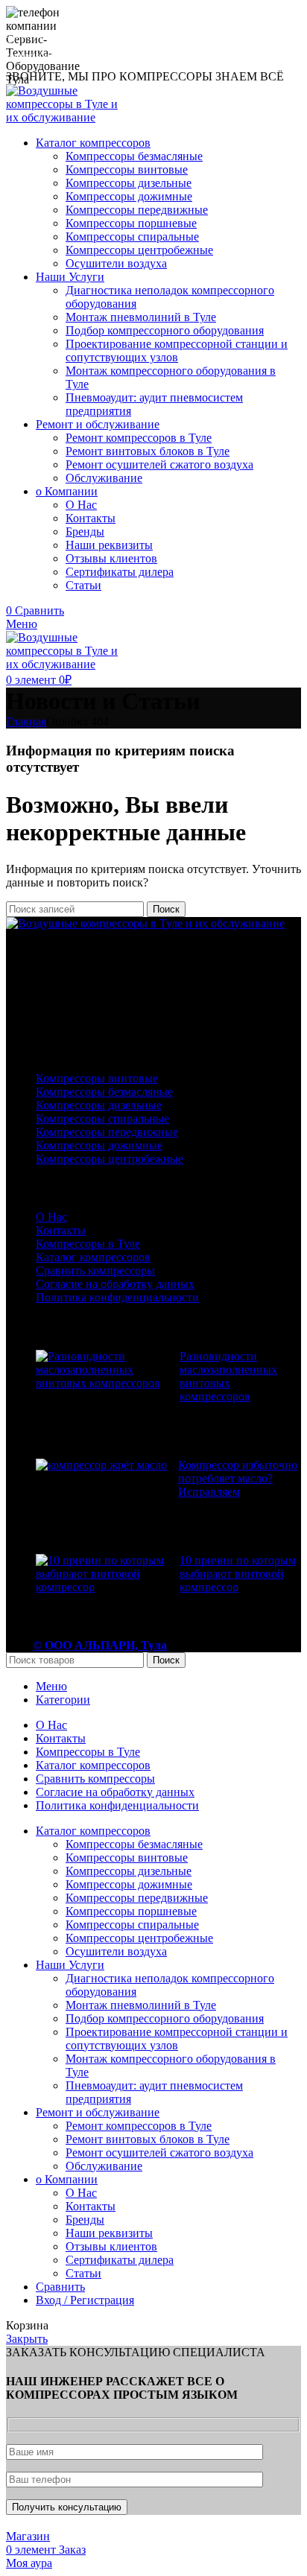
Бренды (85, 532)
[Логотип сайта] (67, 117)
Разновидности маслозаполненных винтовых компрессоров (228, 1376)
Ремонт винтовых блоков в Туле (148, 451)
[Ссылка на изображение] (145, 923)
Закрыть (27, 2339)
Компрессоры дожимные (129, 196)
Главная (26, 721)
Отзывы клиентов (111, 558)
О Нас (81, 505)
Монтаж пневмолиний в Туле (141, 317)
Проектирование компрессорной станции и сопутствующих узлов (177, 350)
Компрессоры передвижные (137, 210)
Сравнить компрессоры (95, 1270)
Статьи (83, 585)
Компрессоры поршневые (131, 223)
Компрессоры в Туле (88, 1244)
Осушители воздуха (116, 263)
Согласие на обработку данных (115, 1284)
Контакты (91, 518)
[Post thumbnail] (102, 1393)
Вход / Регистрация (85, 2300)
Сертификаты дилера (120, 572)
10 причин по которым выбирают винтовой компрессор (238, 1574)
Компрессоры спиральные (132, 237)
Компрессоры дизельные (129, 183)
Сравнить (60, 2287)
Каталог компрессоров (93, 1257)
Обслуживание (104, 478)
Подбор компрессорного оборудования (165, 330)
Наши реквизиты (109, 545)
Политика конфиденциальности (117, 1297)
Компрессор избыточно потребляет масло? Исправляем (238, 1478)
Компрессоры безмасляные (134, 156)
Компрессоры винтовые (127, 169)
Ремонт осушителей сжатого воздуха (159, 464)
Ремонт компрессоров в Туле (139, 438)
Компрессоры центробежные (139, 250)
